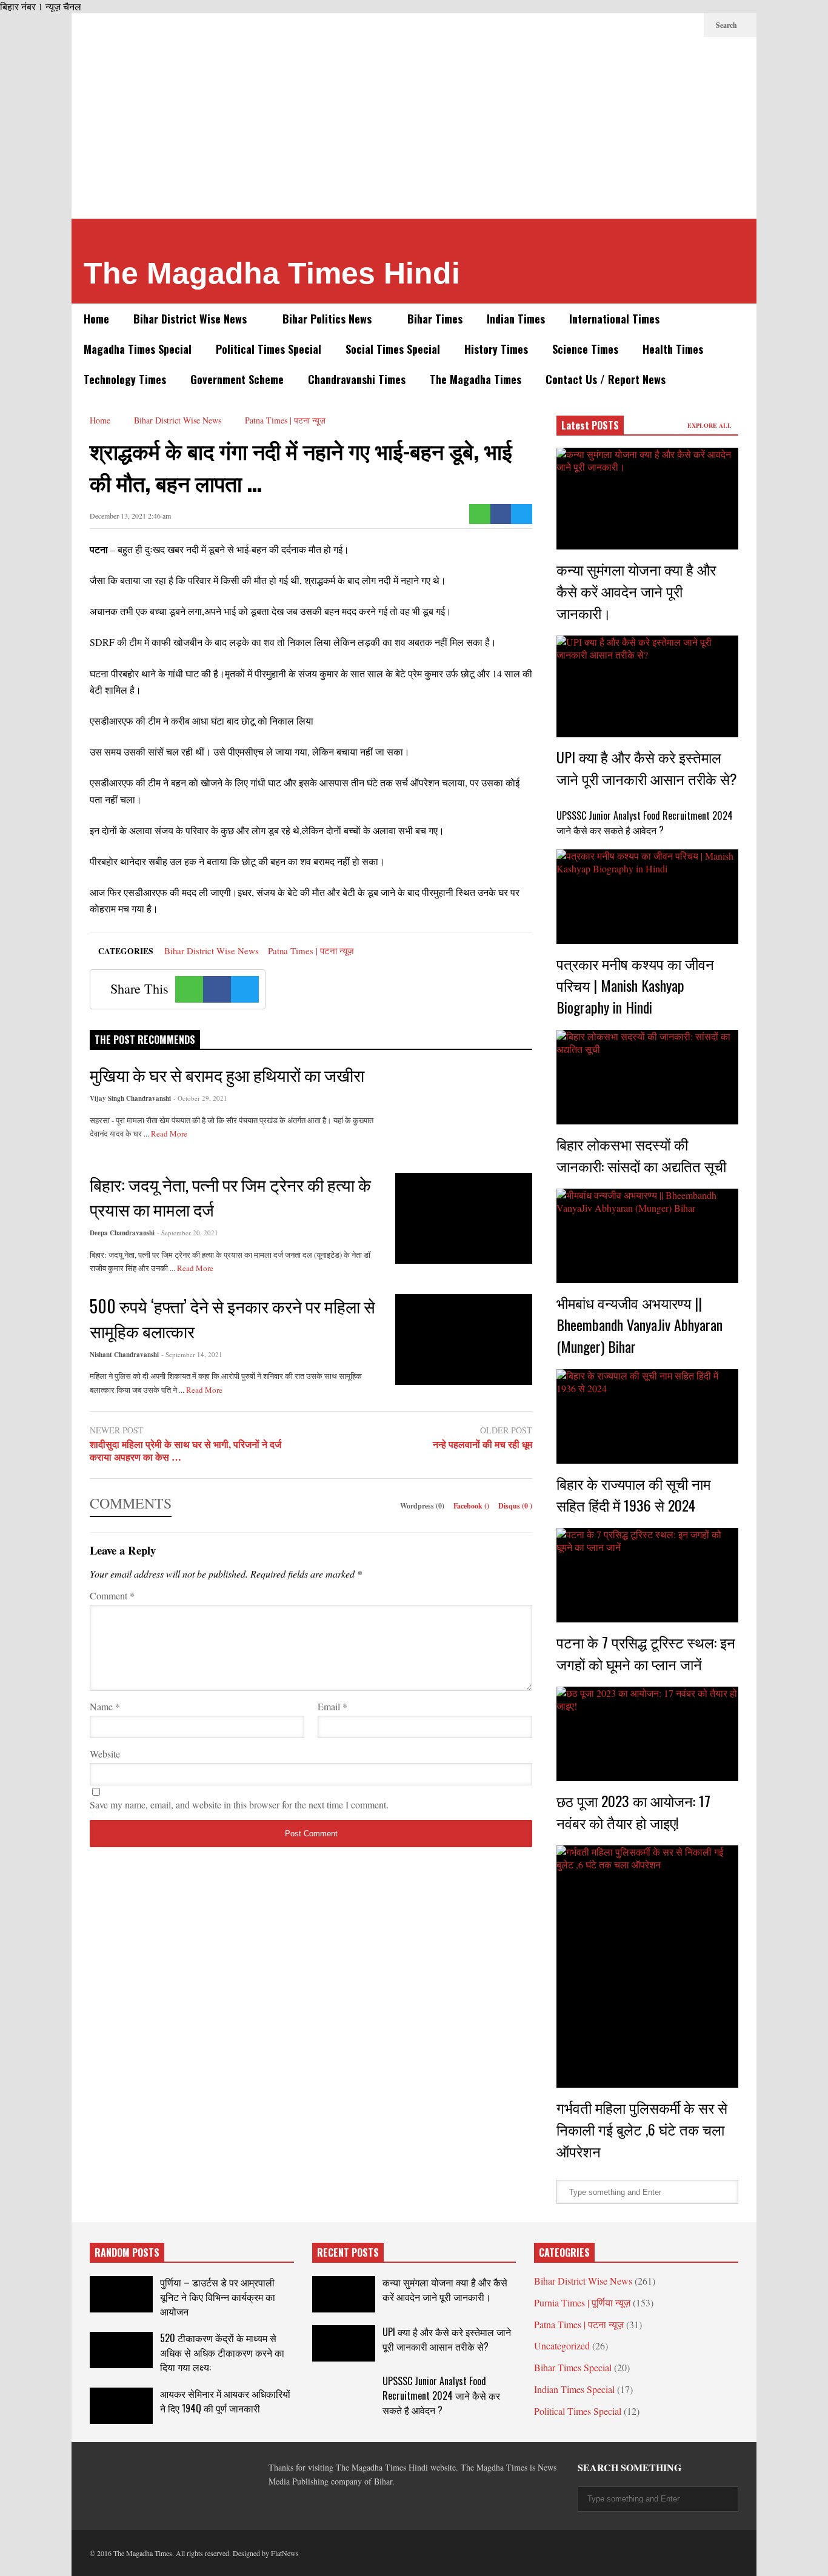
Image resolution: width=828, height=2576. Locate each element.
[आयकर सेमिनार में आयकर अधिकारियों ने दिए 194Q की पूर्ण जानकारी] (121, 2406)
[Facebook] (592, 25)
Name (105, 1706)
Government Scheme (237, 379)
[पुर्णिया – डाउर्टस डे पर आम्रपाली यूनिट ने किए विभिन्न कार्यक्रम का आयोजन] (121, 2294)
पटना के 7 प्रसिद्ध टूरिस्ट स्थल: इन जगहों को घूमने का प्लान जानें (646, 1653)
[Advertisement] (414, 128)
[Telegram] (630, 25)
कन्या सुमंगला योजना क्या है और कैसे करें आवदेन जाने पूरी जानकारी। (636, 591)
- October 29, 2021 (200, 1098)
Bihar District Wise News (192, 319)
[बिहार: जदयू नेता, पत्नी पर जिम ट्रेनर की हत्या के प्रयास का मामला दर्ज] (464, 1218)
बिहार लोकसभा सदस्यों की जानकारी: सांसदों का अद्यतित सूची (641, 1155)
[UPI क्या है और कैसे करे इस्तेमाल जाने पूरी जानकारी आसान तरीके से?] (647, 686)
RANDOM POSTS (127, 2252)
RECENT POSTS (348, 2252)
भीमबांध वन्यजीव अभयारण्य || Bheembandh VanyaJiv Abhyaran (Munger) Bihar (639, 1324)
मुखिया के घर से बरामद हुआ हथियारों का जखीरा (227, 1074)
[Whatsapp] (480, 514)
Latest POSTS (590, 425)
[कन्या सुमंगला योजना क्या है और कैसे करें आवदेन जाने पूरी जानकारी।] (647, 499)
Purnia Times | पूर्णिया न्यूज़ (582, 2302)
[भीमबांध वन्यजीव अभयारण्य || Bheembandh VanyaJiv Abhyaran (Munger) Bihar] (647, 1236)
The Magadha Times (476, 379)
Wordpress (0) (423, 1506)
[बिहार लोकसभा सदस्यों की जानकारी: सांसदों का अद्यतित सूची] (647, 1077)
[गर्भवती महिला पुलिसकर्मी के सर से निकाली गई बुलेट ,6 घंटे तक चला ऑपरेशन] (647, 1967)
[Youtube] (689, 25)
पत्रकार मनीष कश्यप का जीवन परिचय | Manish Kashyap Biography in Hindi (635, 985)
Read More (170, 1134)
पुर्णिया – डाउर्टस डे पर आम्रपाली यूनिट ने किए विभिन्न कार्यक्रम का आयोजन (218, 2297)
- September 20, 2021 (188, 1233)
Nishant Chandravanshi (124, 1355)
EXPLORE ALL (710, 425)
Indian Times (516, 319)
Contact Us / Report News (606, 379)
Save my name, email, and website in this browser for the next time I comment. (239, 1804)
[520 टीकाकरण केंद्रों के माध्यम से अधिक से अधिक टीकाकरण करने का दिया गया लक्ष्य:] (121, 2350)
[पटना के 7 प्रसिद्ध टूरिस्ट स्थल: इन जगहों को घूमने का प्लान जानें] (647, 1575)
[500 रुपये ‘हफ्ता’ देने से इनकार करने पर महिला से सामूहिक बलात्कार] (464, 1339)
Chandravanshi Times (357, 379)
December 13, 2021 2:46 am (130, 516)
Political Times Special (269, 349)
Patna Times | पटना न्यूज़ (311, 951)
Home (96, 319)
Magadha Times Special (138, 349)
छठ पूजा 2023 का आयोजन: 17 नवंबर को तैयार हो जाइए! (633, 1811)
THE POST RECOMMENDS (145, 1040)
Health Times (673, 349)
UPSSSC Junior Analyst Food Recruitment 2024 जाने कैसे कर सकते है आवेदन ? (645, 823)
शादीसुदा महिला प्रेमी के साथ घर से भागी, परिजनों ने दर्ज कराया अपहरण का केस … (185, 1451)
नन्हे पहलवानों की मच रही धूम (482, 1445)
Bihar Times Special (573, 2367)
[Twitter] (611, 25)
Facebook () (472, 1506)
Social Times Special (393, 349)
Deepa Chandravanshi (122, 1233)
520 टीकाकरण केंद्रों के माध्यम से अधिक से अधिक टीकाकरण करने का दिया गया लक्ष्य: (222, 2352)
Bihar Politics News (329, 319)
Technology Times (125, 379)
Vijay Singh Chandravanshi (130, 1098)
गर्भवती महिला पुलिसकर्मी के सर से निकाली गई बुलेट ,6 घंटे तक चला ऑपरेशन (642, 2129)
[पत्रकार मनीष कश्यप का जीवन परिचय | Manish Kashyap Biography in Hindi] (647, 897)
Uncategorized (562, 2345)
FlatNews (285, 2553)
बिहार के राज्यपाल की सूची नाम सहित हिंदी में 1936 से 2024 (633, 1494)
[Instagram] (669, 25)
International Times (614, 319)
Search (727, 25)
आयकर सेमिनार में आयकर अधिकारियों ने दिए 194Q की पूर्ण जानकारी (225, 2401)
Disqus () (515, 1506)
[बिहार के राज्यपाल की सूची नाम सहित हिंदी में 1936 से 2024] (647, 1416)
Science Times (585, 349)
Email (332, 1706)
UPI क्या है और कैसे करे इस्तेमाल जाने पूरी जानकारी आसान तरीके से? (647, 768)
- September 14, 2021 (192, 1354)
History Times (496, 349)
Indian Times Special (574, 2389)
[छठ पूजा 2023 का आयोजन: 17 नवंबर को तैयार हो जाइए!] (647, 1734)
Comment (112, 1595)
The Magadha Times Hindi (272, 273)
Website (105, 1754)
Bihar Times (435, 319)
